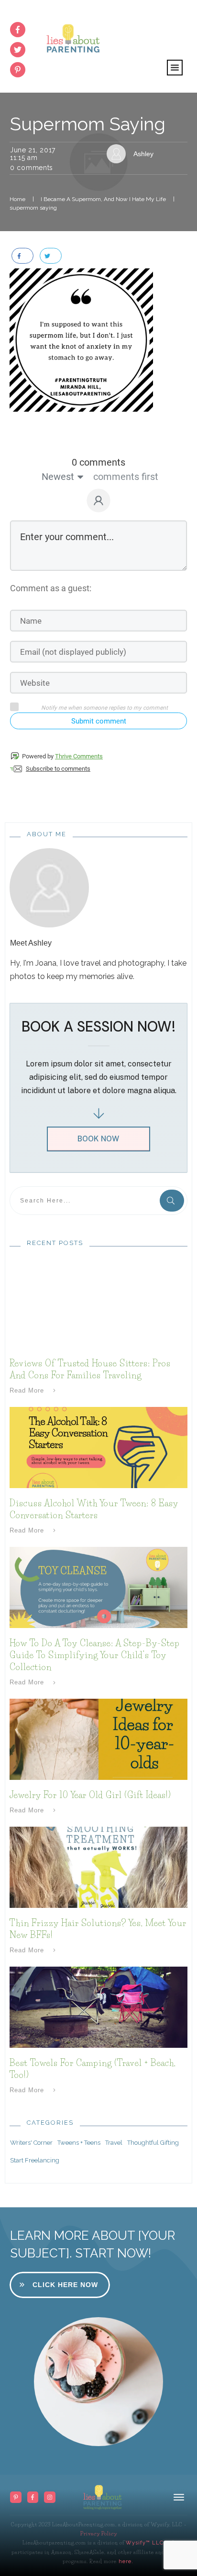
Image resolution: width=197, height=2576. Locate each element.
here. (125, 2561)
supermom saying (88, 124)
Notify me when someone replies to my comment (104, 708)
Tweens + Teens (79, 2143)
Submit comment (99, 721)
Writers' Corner (31, 2143)
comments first (126, 477)
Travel (114, 2143)
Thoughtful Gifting (153, 2143)
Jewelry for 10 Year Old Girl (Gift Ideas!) (90, 1795)
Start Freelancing (35, 2160)
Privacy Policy (99, 2533)
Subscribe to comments (58, 769)
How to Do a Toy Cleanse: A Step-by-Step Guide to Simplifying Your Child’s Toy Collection (95, 1655)
